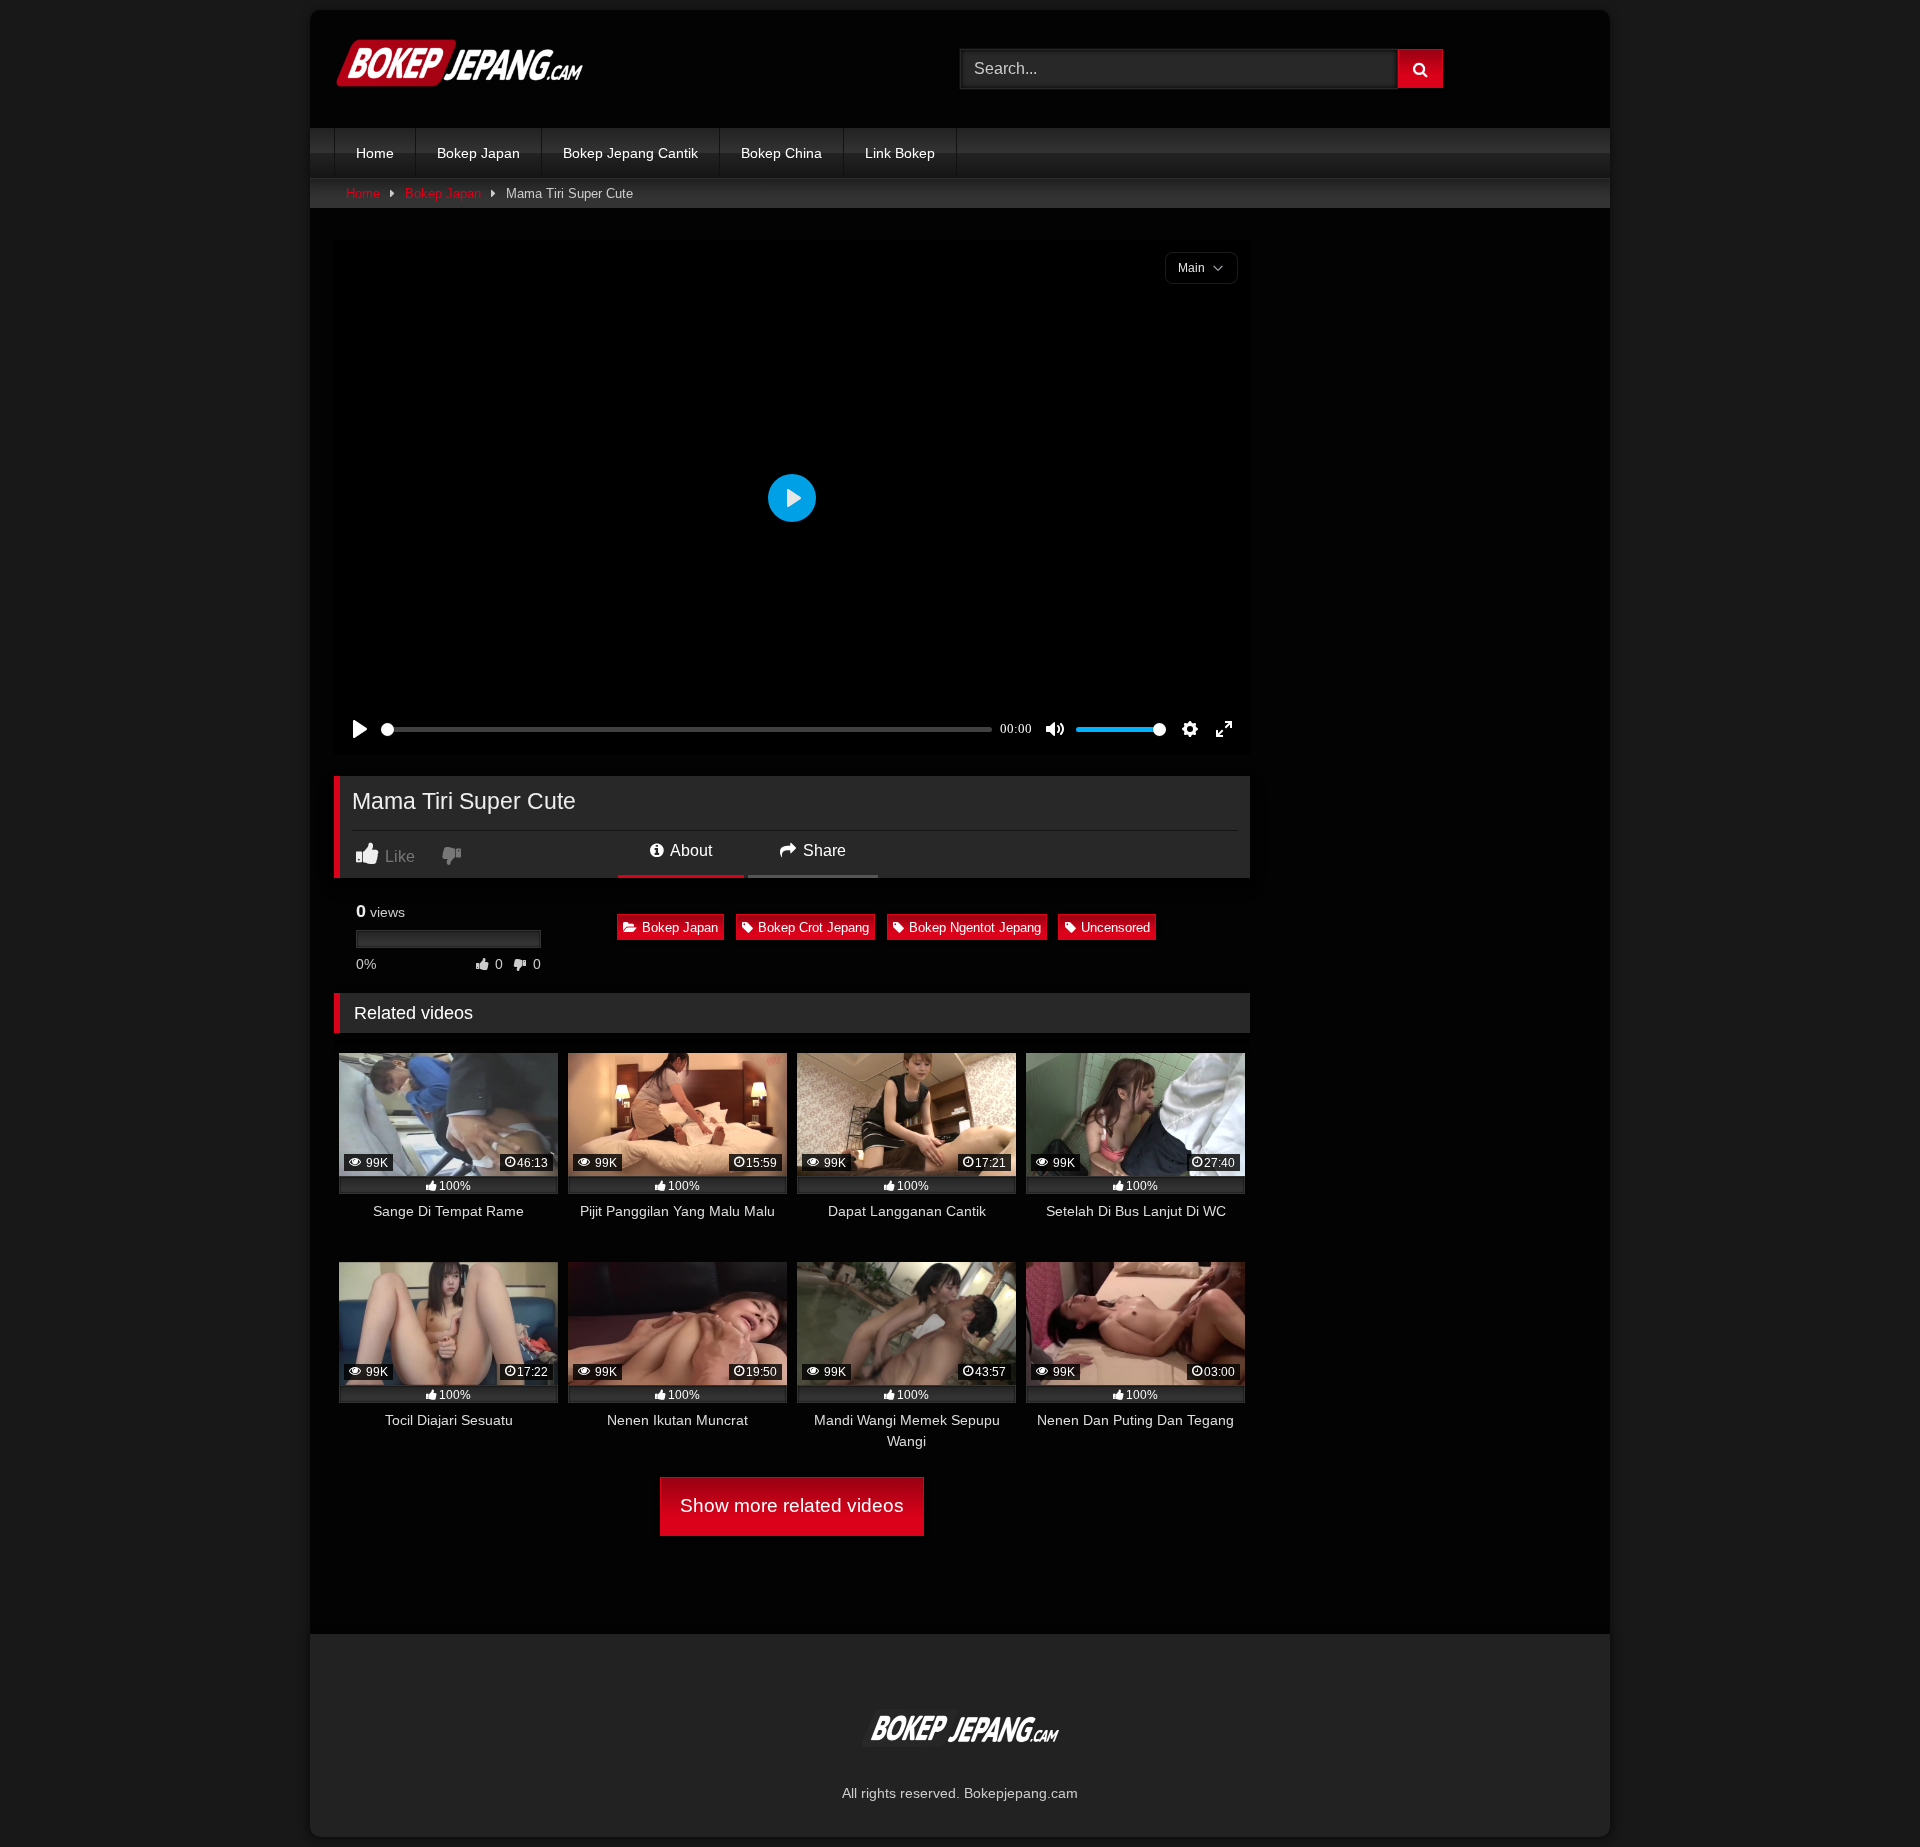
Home (375, 153)
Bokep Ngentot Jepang (975, 927)
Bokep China (781, 153)
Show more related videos (792, 1505)
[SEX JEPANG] (459, 69)
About (689, 850)
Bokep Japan (478, 153)
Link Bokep (900, 153)
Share (822, 850)
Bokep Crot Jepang (813, 927)
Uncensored (1115, 927)
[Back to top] (1858, 1787)
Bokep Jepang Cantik (630, 153)
